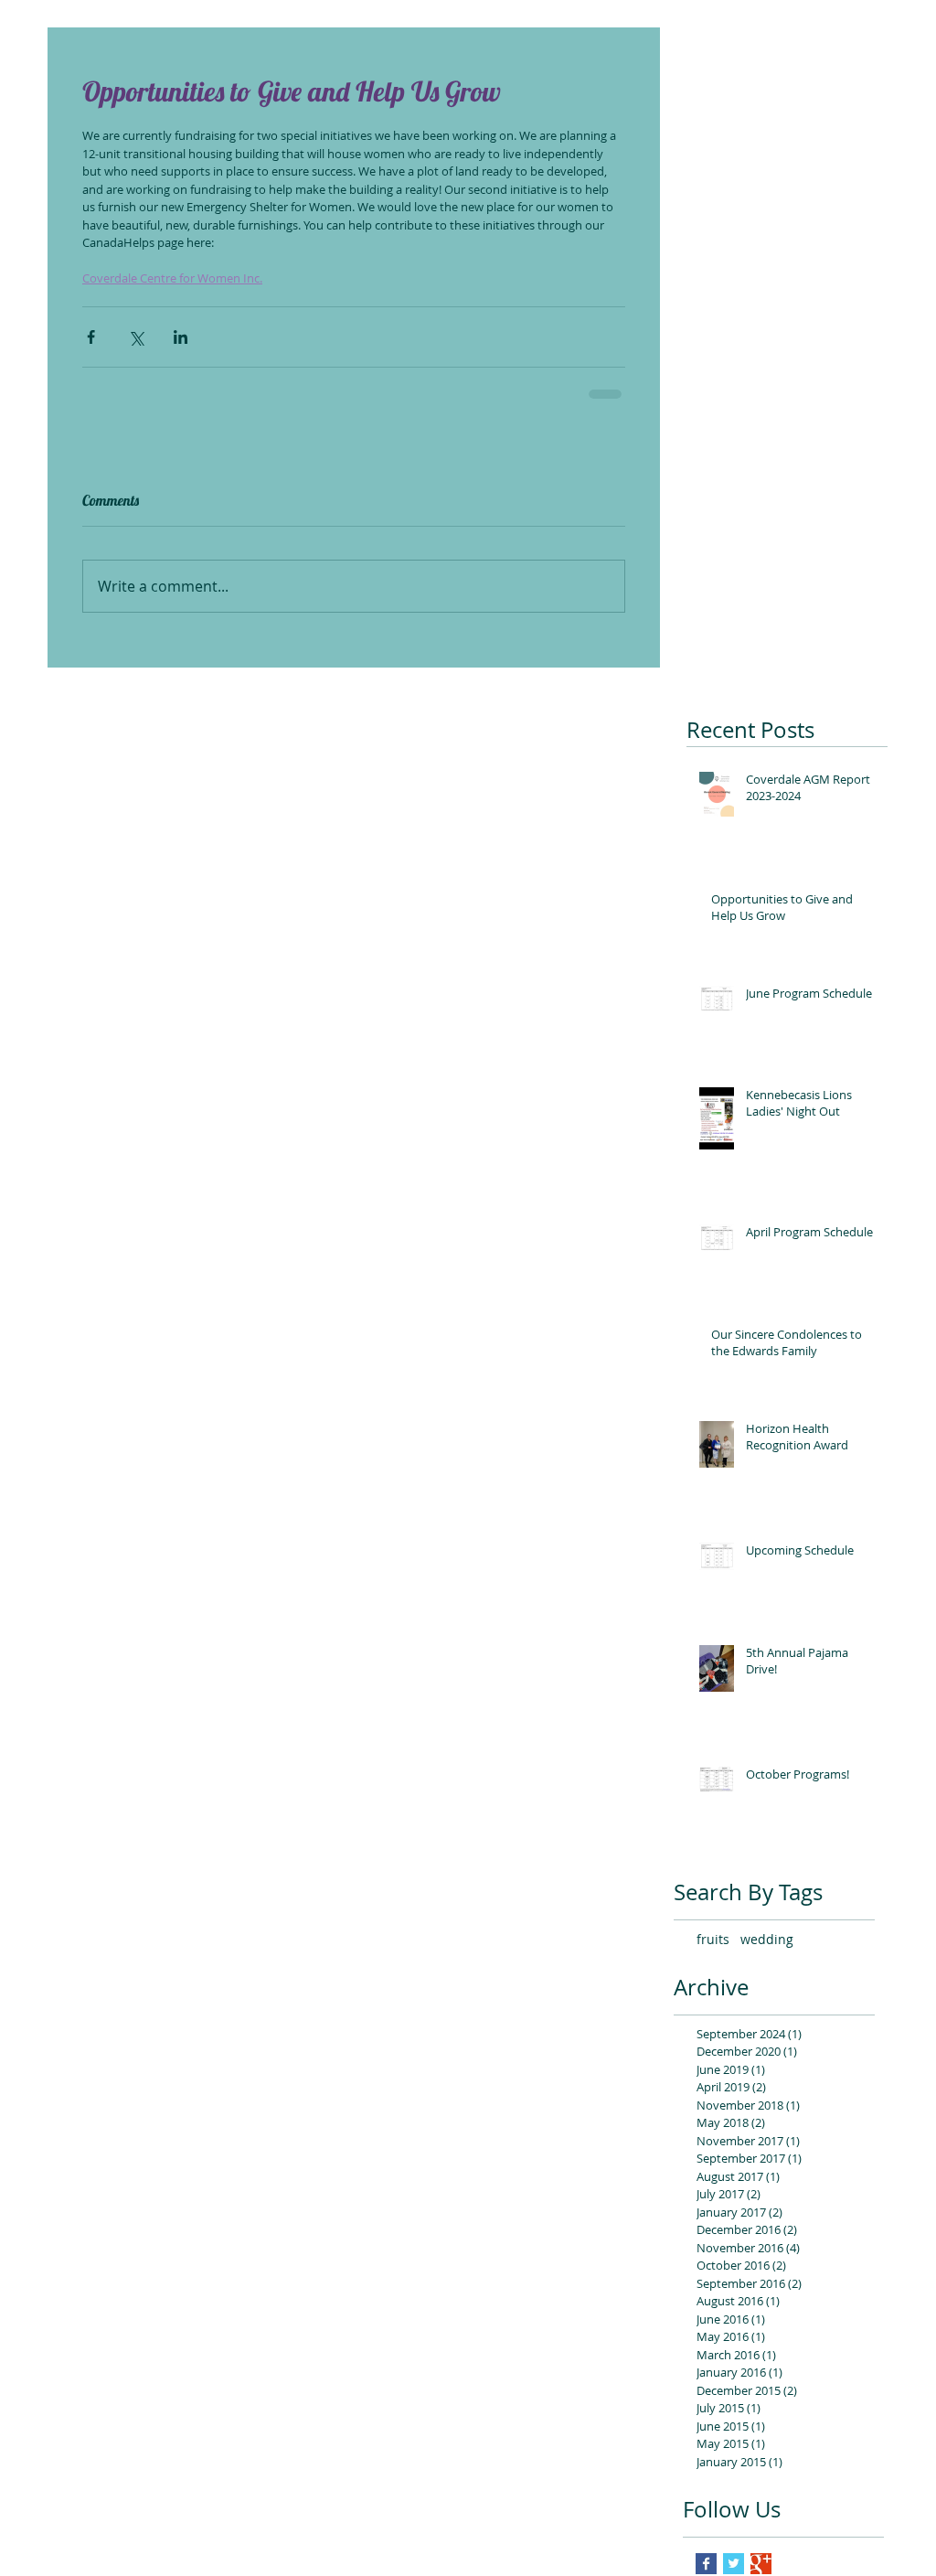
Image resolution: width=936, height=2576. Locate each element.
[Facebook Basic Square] (706, 2564)
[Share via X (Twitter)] (136, 337)
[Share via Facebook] (91, 337)
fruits (713, 1939)
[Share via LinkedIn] (181, 337)
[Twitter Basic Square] (734, 2564)
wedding (767, 1939)
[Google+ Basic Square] (761, 2564)
